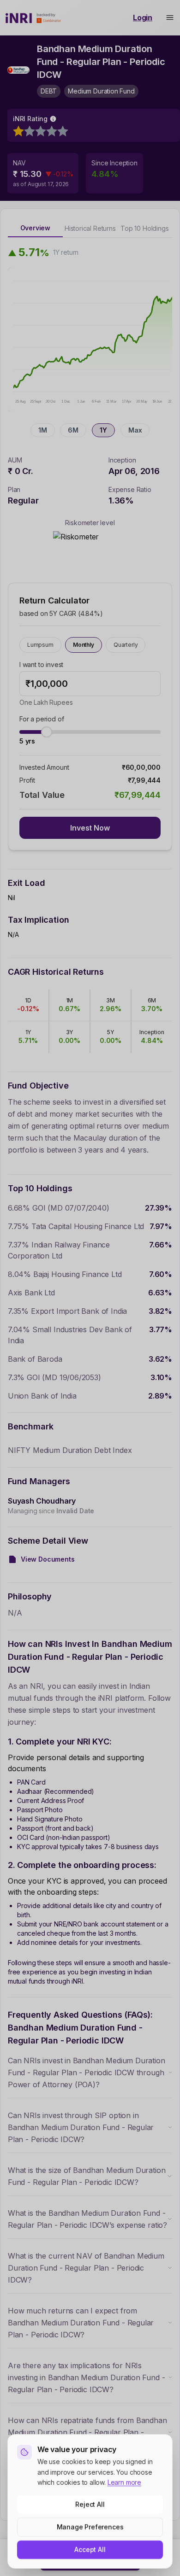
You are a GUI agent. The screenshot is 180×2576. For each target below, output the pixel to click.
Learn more (124, 2482)
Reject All (90, 2504)
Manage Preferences (90, 2527)
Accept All (90, 2550)
